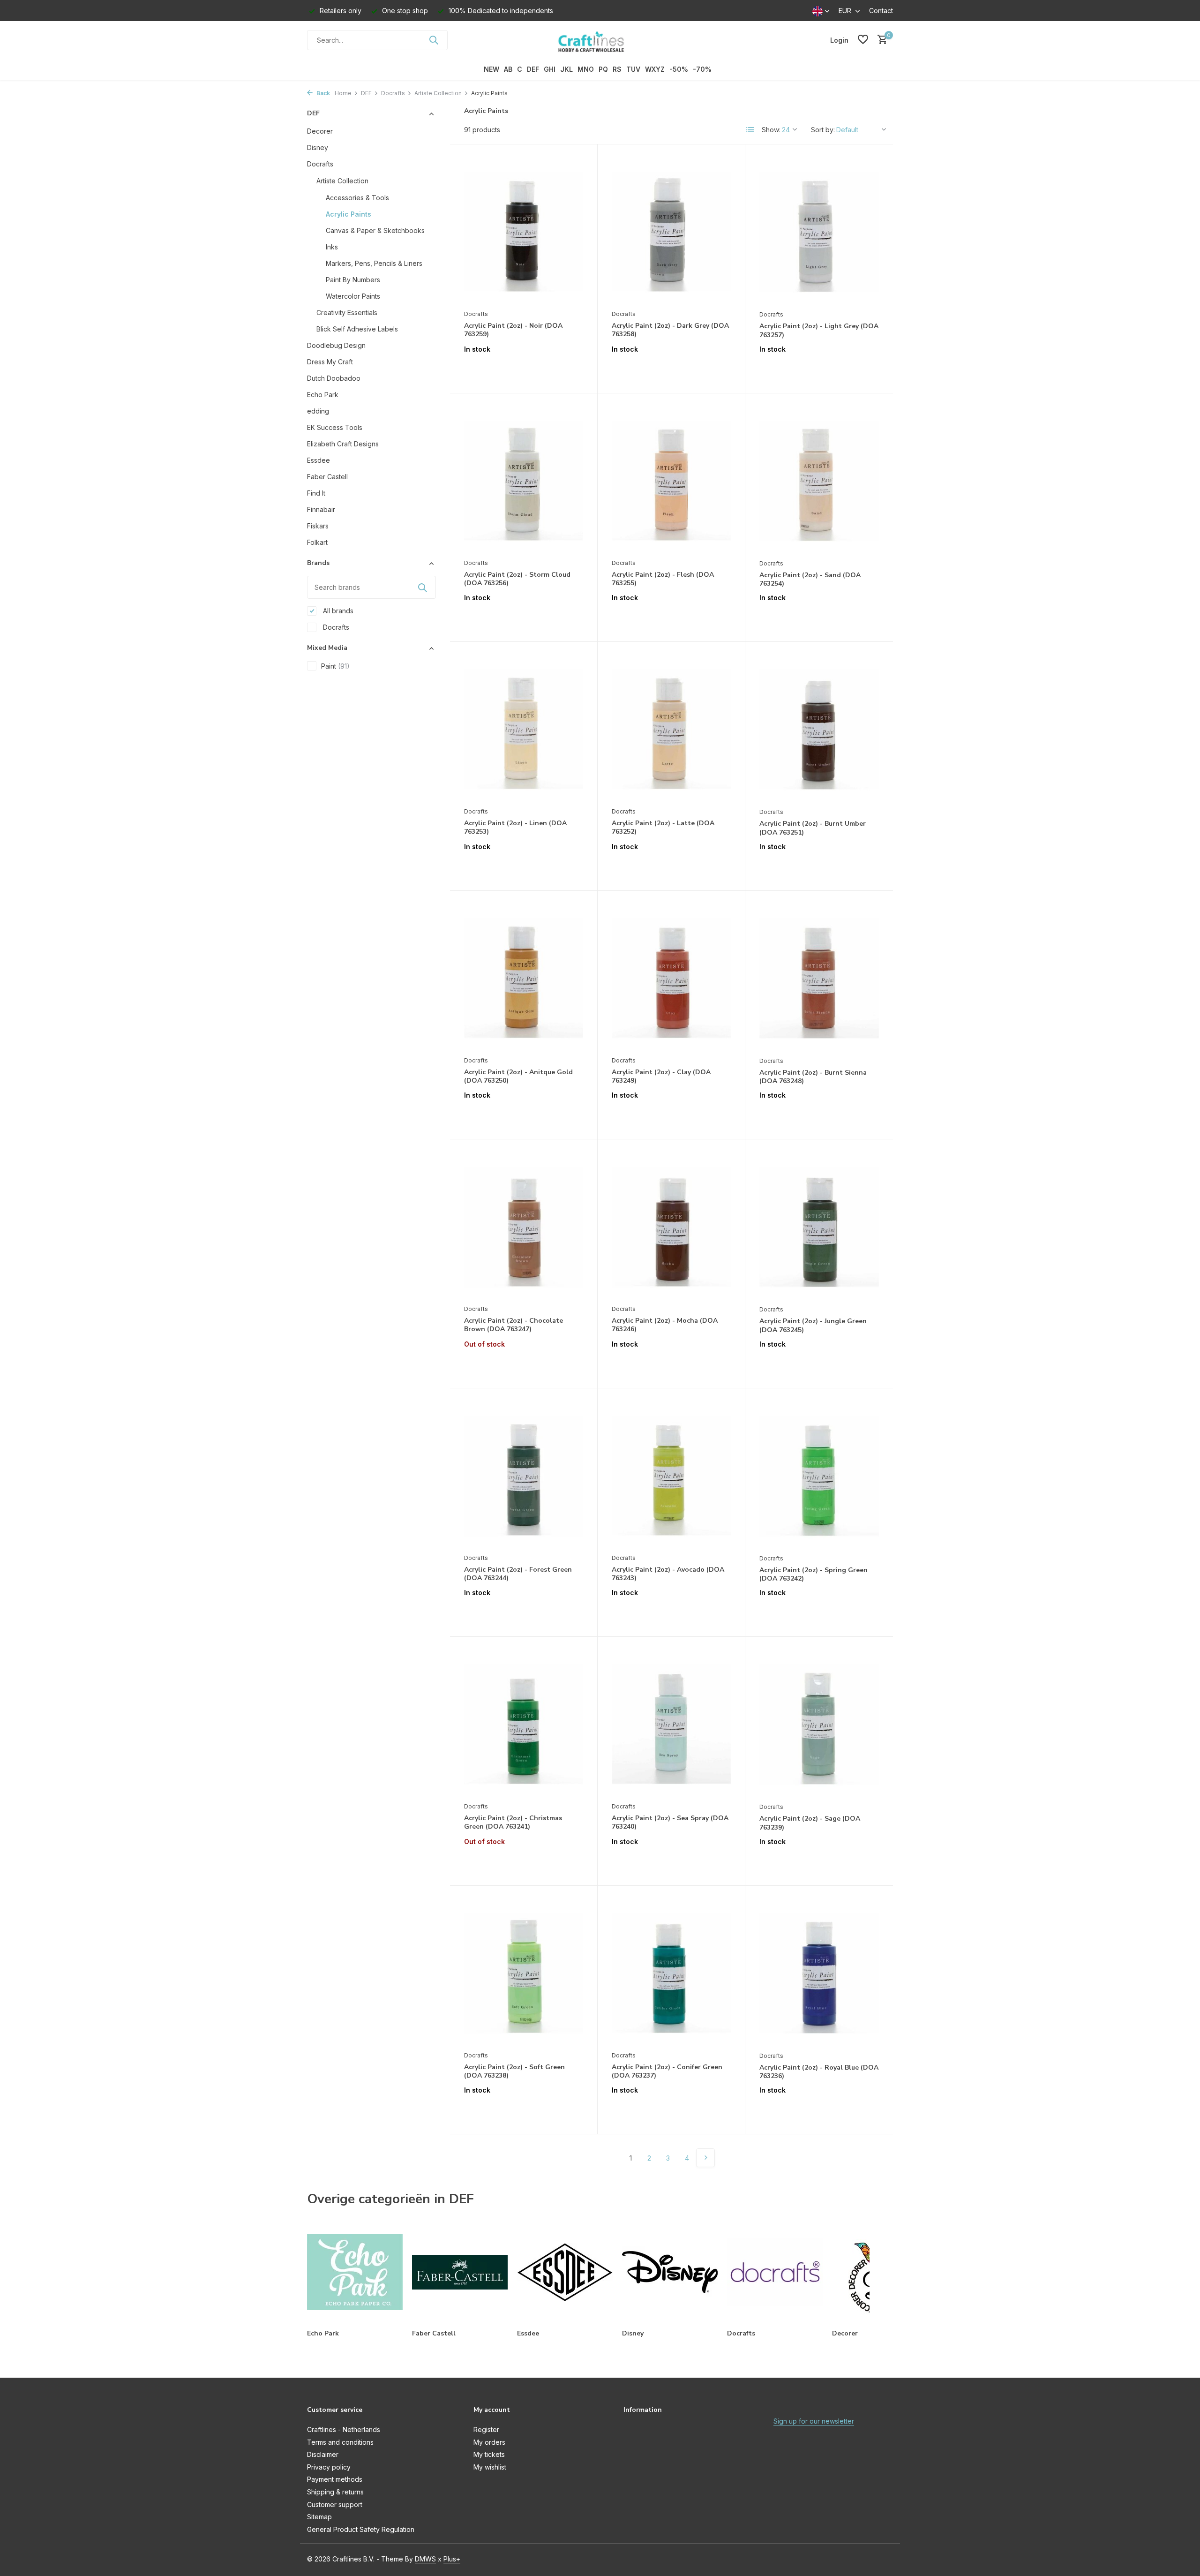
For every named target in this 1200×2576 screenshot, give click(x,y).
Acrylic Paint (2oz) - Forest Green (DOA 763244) (518, 1574)
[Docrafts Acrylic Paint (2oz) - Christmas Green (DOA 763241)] (524, 1724)
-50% (679, 69)
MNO (586, 69)
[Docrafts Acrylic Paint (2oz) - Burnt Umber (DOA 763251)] (819, 729)
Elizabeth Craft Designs (343, 444)
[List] (750, 130)
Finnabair (321, 509)
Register (486, 2429)
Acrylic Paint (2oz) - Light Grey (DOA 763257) (819, 331)
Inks (332, 247)
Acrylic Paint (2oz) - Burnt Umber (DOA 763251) (813, 828)
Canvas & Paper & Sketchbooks (375, 230)
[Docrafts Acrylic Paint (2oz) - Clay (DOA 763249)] (671, 978)
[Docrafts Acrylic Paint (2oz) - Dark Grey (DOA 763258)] (671, 232)
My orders (489, 2442)
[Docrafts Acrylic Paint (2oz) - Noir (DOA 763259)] (524, 232)
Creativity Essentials (347, 313)
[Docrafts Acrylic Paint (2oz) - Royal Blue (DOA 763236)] (819, 1973)
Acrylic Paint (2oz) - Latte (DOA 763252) (663, 828)
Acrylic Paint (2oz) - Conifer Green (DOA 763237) (667, 2071)
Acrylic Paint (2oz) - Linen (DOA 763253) (515, 828)
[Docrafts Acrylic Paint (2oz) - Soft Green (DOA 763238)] (524, 1973)
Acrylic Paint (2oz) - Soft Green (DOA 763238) (514, 2071)
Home (343, 93)
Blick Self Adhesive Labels (357, 329)
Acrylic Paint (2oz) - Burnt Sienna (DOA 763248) (813, 1077)
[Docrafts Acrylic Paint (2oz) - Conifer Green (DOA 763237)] (671, 1973)
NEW (491, 69)
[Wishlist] (863, 40)
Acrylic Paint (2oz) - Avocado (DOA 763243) (668, 1574)
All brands (337, 611)
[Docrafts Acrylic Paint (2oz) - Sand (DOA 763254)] (819, 481)
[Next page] (705, 2158)
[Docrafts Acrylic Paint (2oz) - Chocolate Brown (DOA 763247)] (524, 1227)
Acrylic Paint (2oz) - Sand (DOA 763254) (810, 580)
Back (322, 93)
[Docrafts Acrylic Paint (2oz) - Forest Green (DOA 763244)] (524, 1476)
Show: (771, 130)
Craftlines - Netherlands (344, 2429)
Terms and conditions (340, 2442)
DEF (533, 69)
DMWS (425, 2559)
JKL (566, 69)
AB (508, 69)
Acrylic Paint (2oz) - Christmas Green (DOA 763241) (513, 1823)
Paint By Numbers (353, 280)
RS (617, 69)
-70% (702, 69)
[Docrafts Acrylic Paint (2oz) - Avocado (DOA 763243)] (671, 1476)
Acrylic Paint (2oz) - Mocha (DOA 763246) (665, 1325)
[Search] (434, 40)
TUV (633, 69)
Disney (318, 147)
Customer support (335, 2504)
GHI (550, 69)
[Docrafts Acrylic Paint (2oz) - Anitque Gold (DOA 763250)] (524, 978)
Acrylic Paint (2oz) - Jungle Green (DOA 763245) (813, 1326)
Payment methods (335, 2479)
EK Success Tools (335, 427)
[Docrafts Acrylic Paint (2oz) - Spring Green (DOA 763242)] (819, 1476)
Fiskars (318, 526)
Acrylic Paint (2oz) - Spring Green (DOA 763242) (814, 1574)
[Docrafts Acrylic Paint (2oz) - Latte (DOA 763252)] (671, 729)
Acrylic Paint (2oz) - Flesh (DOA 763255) (663, 579)
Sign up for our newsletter (814, 2421)
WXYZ (655, 69)
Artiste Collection (438, 93)
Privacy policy (329, 2467)
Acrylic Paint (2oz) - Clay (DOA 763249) (661, 1077)
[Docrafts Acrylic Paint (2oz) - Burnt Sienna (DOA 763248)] (819, 978)
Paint (335, 666)
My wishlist (490, 2467)
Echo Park (323, 395)
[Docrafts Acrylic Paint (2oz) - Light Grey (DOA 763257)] (819, 232)
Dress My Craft (330, 362)
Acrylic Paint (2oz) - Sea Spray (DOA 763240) (670, 1823)
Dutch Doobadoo (334, 378)
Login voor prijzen (524, 369)
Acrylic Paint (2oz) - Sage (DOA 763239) (810, 1823)
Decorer (320, 131)
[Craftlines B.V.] (600, 40)
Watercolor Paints (353, 296)
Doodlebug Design (336, 345)
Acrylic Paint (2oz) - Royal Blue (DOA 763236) (819, 2072)
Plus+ (452, 2559)
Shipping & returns (335, 2492)
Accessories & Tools (357, 198)
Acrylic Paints (349, 214)
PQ (603, 69)
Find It (316, 493)
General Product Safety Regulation (361, 2529)
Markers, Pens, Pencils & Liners (374, 263)
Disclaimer (323, 2454)
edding (318, 411)
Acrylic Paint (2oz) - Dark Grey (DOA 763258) (670, 330)
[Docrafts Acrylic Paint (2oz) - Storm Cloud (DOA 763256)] (524, 481)
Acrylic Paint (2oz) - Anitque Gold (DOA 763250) (518, 1077)
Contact (881, 11)
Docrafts (393, 93)
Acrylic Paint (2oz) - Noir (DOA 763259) (513, 330)
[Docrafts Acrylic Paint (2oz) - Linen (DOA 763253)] (524, 729)
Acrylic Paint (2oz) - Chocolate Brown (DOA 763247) (514, 1325)
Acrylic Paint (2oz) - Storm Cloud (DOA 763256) (517, 579)
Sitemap (319, 2517)
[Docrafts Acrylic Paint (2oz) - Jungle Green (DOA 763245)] (819, 1227)
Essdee (319, 460)
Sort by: (823, 130)
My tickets (489, 2454)
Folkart (317, 542)
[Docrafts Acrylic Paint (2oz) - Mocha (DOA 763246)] (671, 1227)
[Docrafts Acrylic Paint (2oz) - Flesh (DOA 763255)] (671, 481)
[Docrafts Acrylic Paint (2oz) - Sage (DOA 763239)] (819, 1724)
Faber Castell (327, 477)
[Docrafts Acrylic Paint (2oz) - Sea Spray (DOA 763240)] (671, 1724)
